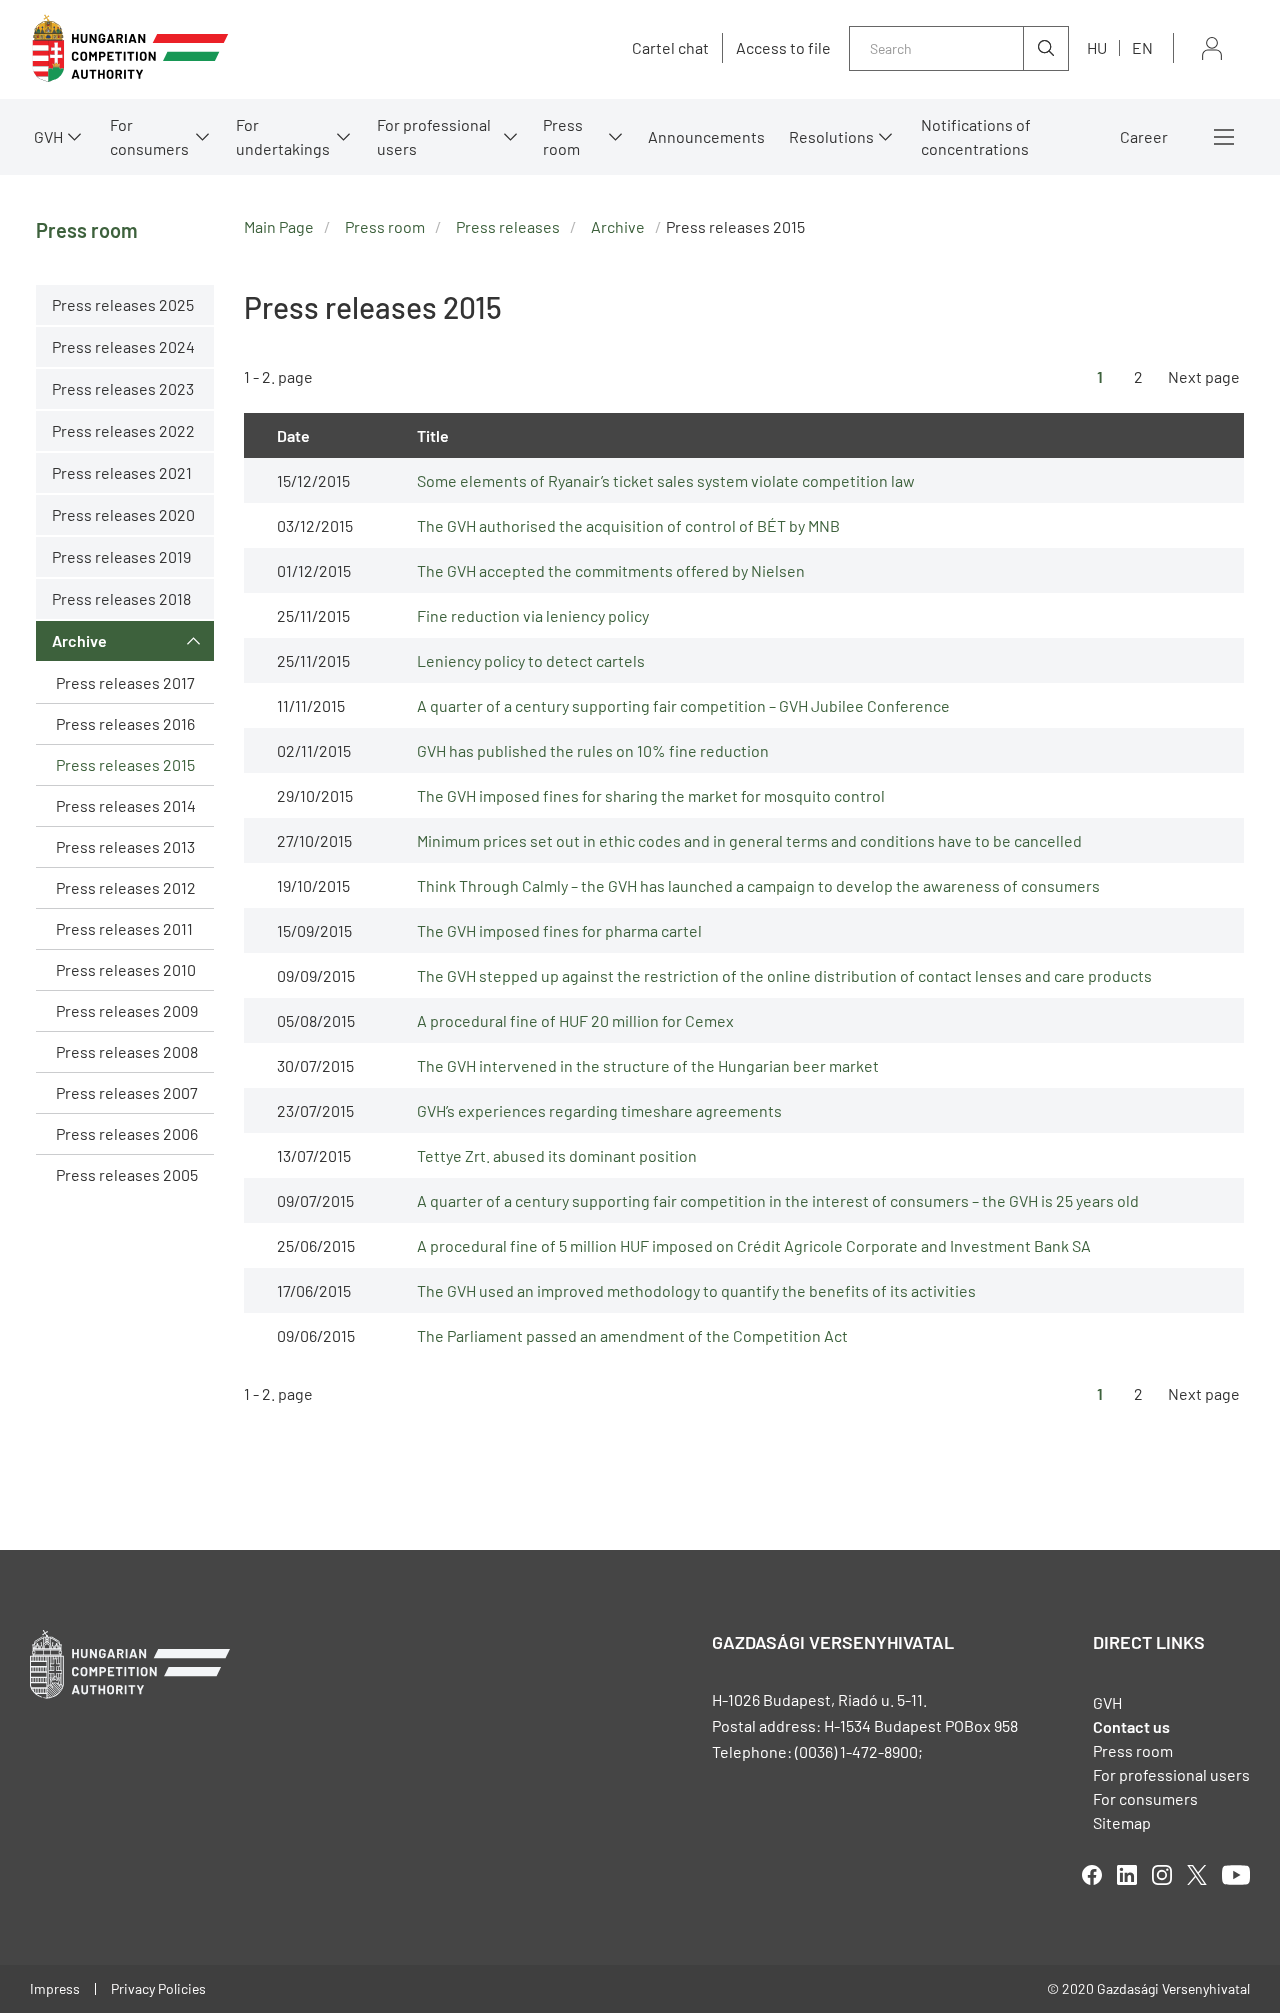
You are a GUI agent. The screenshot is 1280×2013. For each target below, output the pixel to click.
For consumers (1145, 1798)
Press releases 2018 (121, 598)
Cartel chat (670, 48)
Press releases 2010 (126, 969)
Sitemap (1122, 1822)
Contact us (1131, 1726)
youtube (1236, 1875)
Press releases (508, 226)
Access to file (783, 48)
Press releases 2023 (123, 388)
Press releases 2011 (124, 928)
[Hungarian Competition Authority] (130, 48)
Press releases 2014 (126, 805)
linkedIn (1127, 1875)
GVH (48, 136)
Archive (79, 640)
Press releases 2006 (127, 1133)
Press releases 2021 (122, 472)
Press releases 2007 (127, 1092)
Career (1144, 136)
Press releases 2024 (123, 346)
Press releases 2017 (125, 682)
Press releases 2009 (127, 1010)
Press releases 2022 (123, 430)
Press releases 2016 (125, 723)
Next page (1204, 376)
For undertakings (283, 136)
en (1142, 47)
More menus (1224, 137)
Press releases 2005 (127, 1174)
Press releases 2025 (123, 304)
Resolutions (831, 136)
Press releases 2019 (121, 556)
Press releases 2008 (127, 1051)
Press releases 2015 (125, 764)
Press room (563, 136)
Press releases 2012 (126, 887)
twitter (1197, 1875)
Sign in (1212, 48)
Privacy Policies (158, 1988)
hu (1097, 47)
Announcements (706, 136)
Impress (55, 1988)
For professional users (434, 136)
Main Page (279, 226)
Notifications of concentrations (976, 136)
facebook (1092, 1875)
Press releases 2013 (125, 846)
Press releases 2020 (123, 514)
